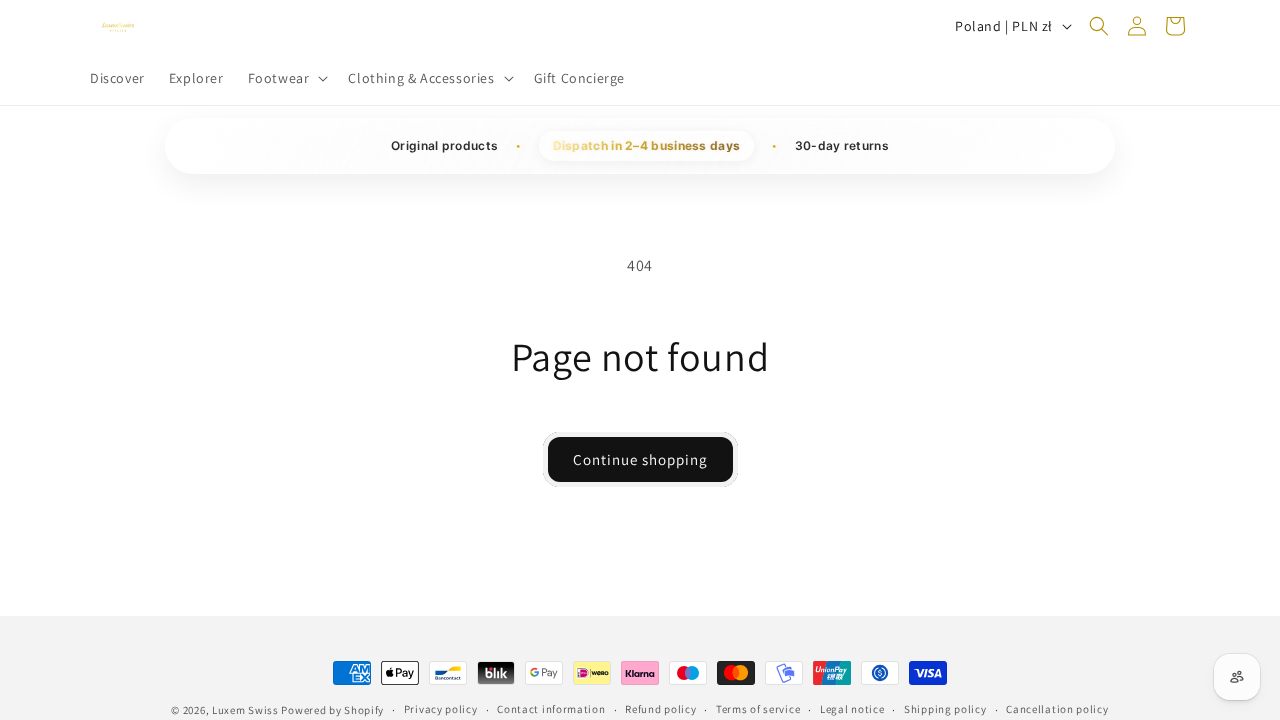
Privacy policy (441, 709)
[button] (286, 78)
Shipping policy (945, 709)
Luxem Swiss (246, 710)
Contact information (551, 709)
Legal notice (852, 709)
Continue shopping (640, 459)
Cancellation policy (1057, 709)
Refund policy (660, 709)
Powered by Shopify (332, 710)
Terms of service (758, 709)
